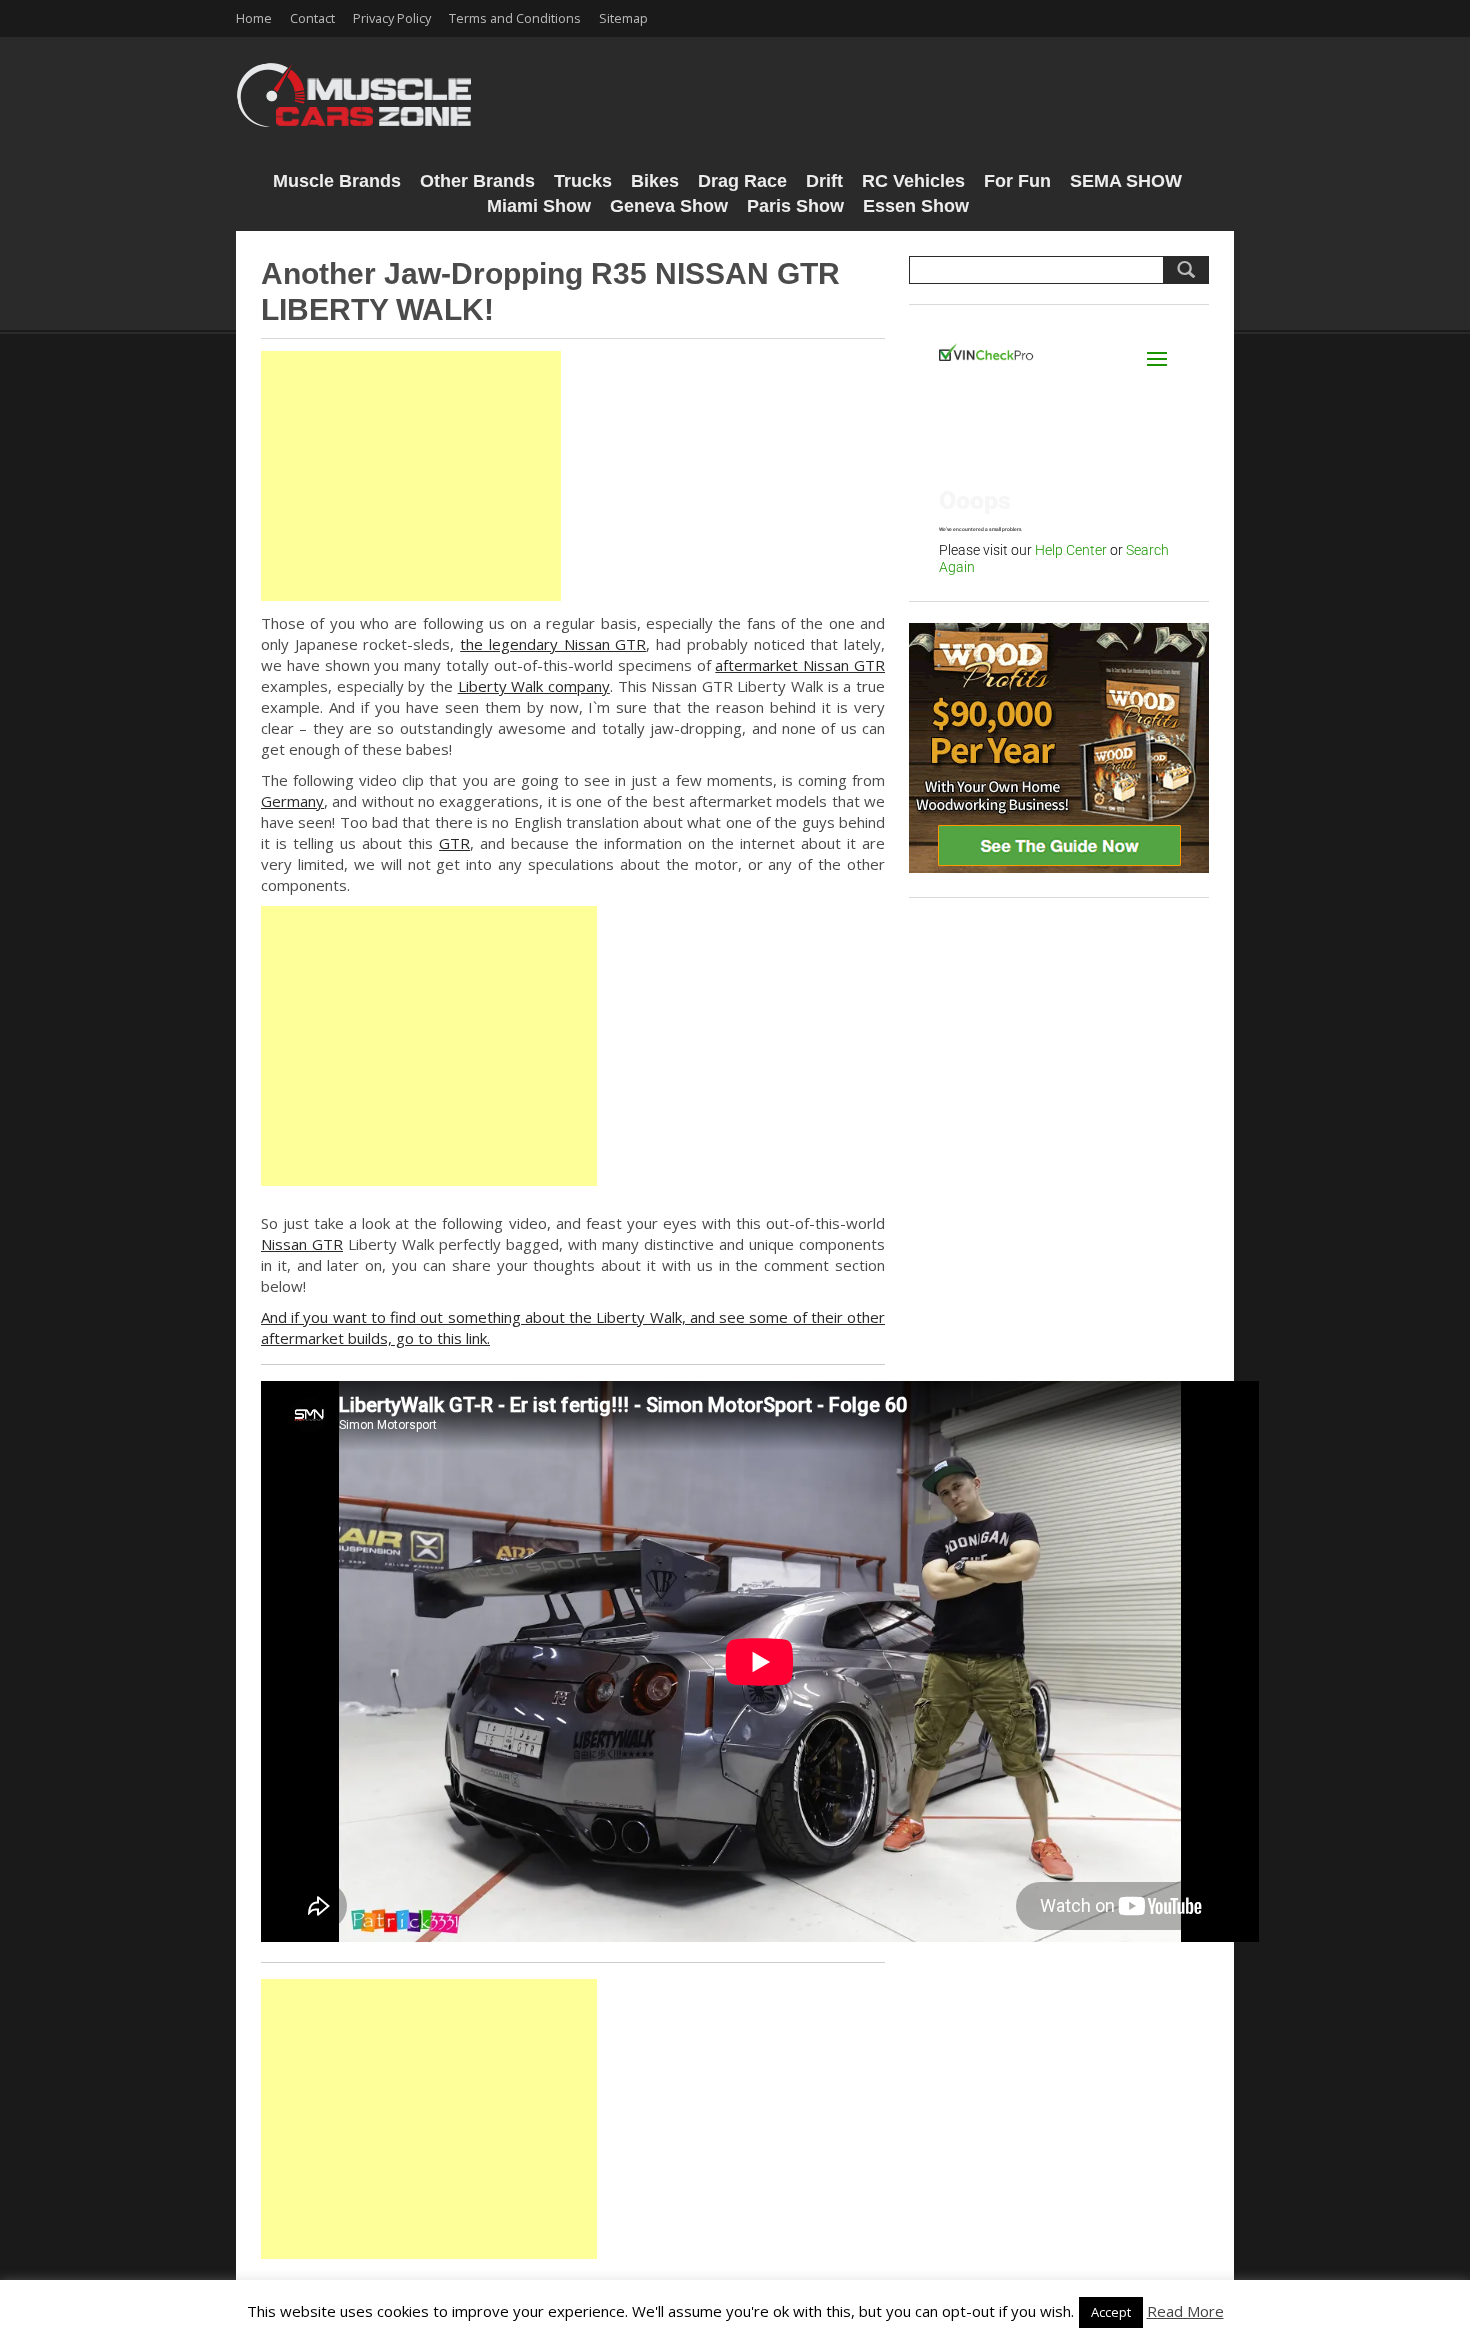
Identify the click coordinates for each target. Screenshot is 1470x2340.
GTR (454, 843)
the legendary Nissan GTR (553, 644)
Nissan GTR (302, 1244)
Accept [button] (1111, 2312)
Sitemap (623, 18)
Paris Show (795, 206)
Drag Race (742, 181)
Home (254, 18)
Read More (1185, 2311)
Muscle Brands (337, 181)
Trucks (583, 181)
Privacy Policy (392, 18)
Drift (824, 181)
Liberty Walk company (534, 686)
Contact (312, 18)
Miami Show (539, 206)
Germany (292, 801)
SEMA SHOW (1126, 181)
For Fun (1017, 181)
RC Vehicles (913, 181)
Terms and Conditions (515, 18)
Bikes (655, 181)
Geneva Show (669, 206)
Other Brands (477, 181)
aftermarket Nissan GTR (800, 665)
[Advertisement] (411, 476)
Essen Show (916, 206)
